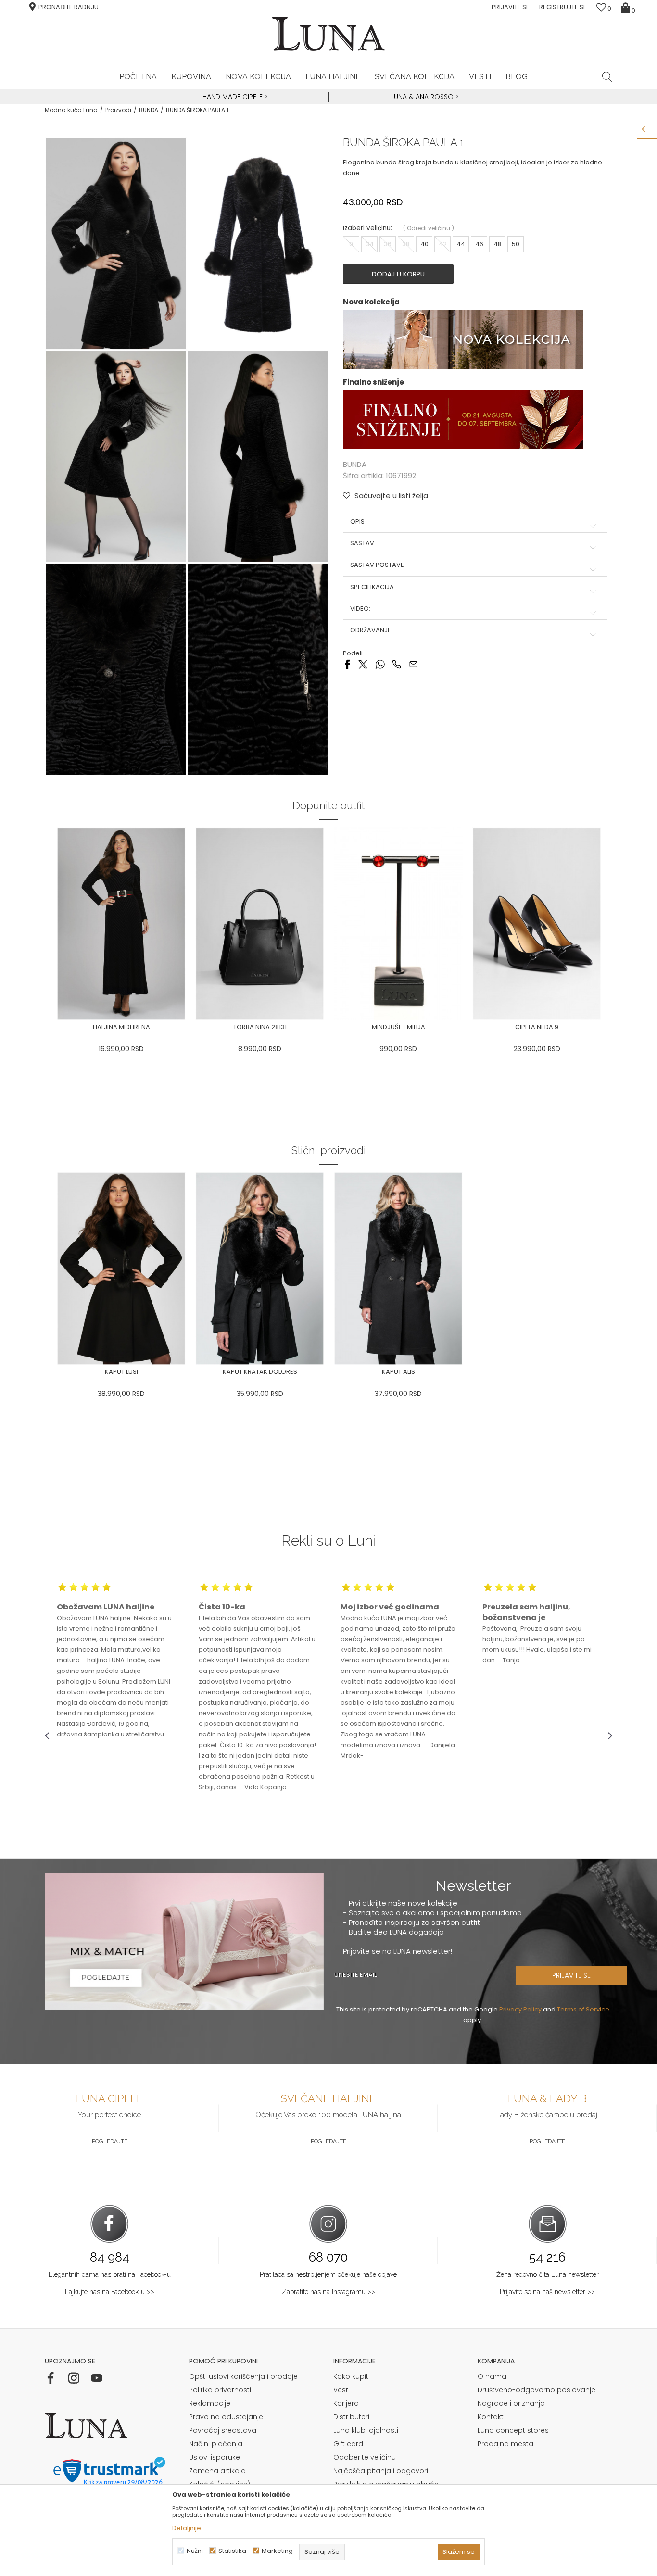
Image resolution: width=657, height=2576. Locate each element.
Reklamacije (210, 2403)
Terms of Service (583, 2009)
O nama (492, 2376)
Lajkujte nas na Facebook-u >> (110, 2292)
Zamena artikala (217, 2471)
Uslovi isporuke (215, 2457)
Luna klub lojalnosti (366, 2430)
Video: (360, 609)
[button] (607, 76)
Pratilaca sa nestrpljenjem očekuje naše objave (328, 2274)
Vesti (341, 2390)
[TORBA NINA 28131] (260, 924)
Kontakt (491, 2417)
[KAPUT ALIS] (398, 1269)
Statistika (232, 2551)
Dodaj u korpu (398, 274)
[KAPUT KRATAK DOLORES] (260, 1269)
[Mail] (413, 663)
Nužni (195, 2551)
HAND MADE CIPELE (234, 97)
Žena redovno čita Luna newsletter (548, 2274)
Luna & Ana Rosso (422, 97)
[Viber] (397, 663)
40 (424, 244)
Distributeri (351, 2417)
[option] (234, 97)
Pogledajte (110, 2141)
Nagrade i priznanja (511, 2403)
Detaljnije (187, 2528)
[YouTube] (97, 2378)
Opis (357, 522)
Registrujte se (563, 7)
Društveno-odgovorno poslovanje (537, 2390)
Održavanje (371, 630)
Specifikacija (372, 587)
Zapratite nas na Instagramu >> (328, 2292)
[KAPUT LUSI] (121, 1269)
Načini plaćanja (216, 2444)
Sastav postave (377, 565)
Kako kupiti (352, 2376)
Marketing (277, 2551)
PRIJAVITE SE (571, 1975)
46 (479, 244)
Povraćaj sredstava (223, 2430)
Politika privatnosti (220, 2390)
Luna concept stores (513, 2430)
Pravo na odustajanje (226, 2417)
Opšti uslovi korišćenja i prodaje (243, 2376)
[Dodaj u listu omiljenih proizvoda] (191, 1028)
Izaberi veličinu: (367, 228)
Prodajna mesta (505, 2444)
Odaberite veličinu (365, 2457)
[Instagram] (74, 2378)
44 (461, 244)
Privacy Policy (520, 2009)
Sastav (362, 543)
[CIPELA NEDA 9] (537, 924)
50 (516, 244)
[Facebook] (347, 663)
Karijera (346, 2403)
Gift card (348, 2444)
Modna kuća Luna (71, 110)
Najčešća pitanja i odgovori (381, 2471)
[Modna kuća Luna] (328, 34)
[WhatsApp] (380, 663)
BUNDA (149, 110)
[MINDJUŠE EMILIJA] (398, 924)
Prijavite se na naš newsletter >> (547, 2292)
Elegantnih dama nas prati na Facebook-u (110, 2274)
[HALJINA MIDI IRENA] (121, 924)
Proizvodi (118, 110)
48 (498, 244)
